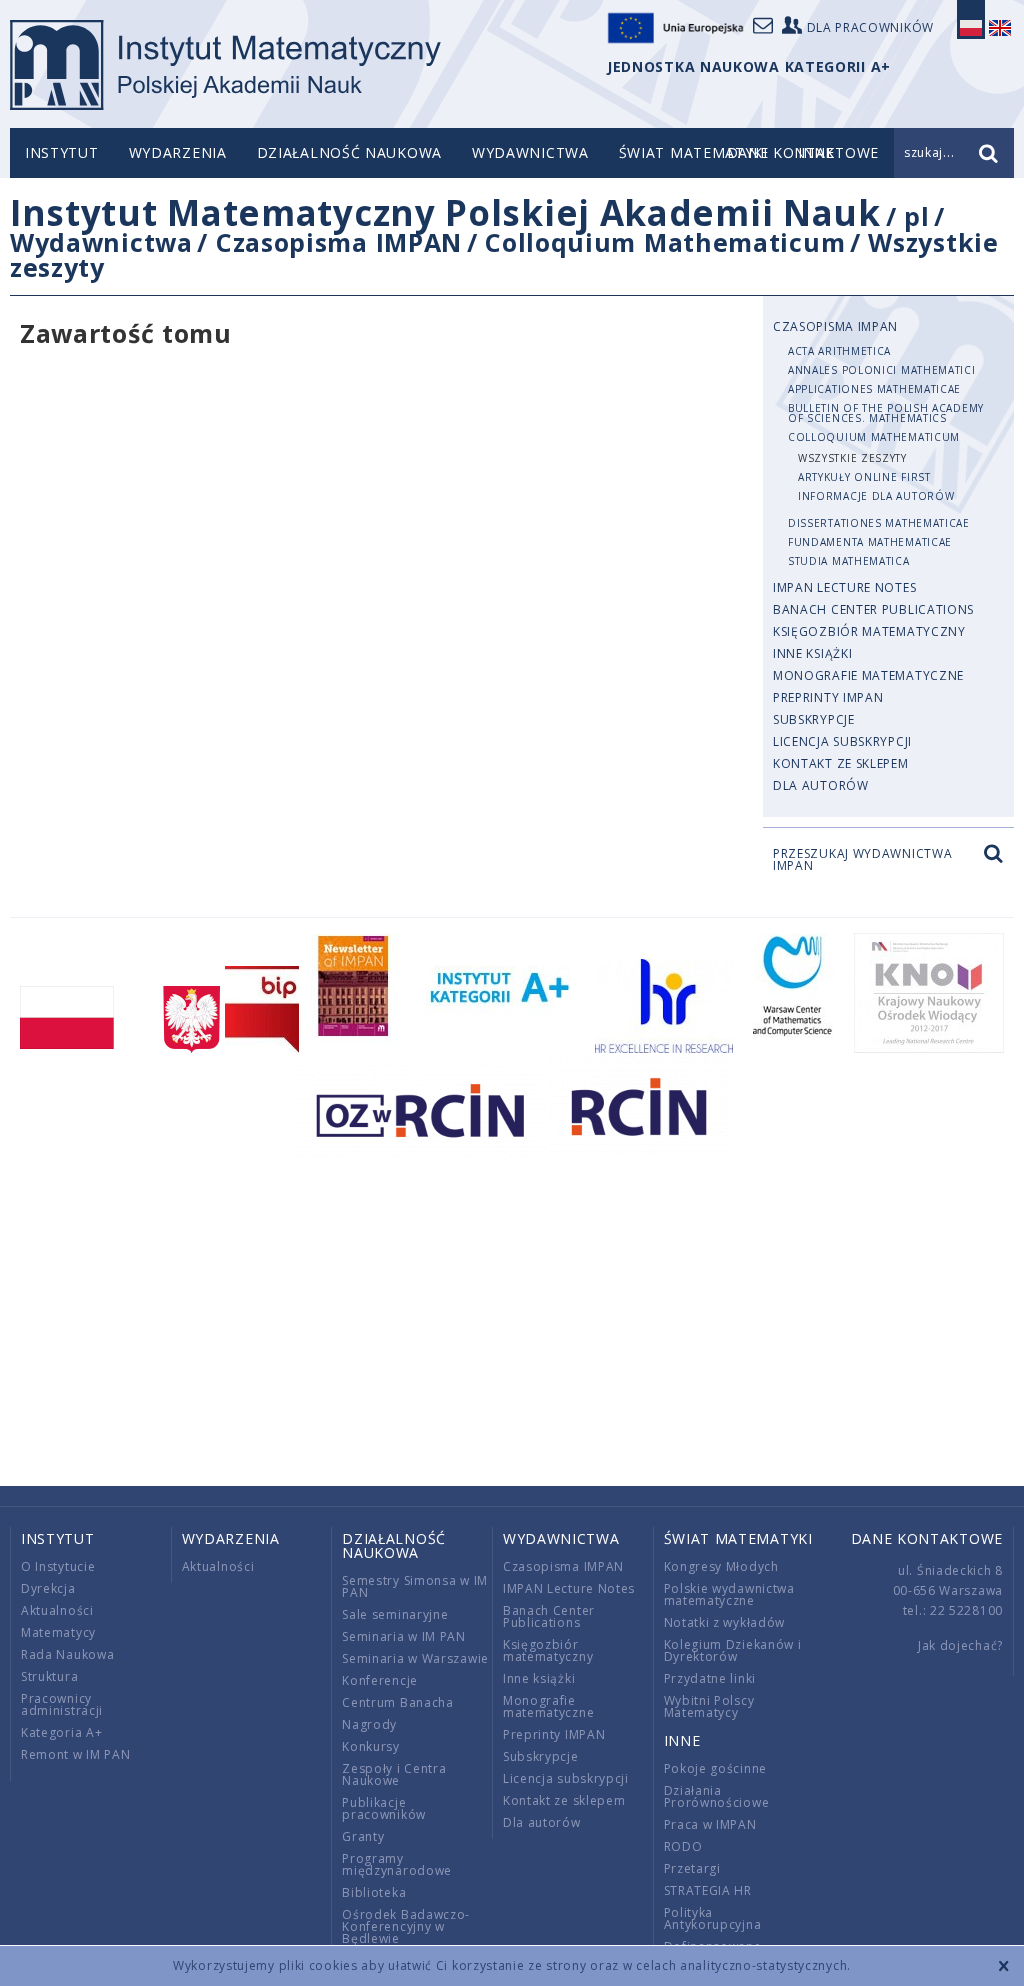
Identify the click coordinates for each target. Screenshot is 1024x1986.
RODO (683, 1846)
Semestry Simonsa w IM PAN (415, 1586)
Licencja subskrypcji (842, 741)
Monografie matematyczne (868, 675)
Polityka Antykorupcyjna (713, 1918)
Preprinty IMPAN (828, 697)
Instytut (62, 152)
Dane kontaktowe (927, 1538)
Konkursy (371, 1746)
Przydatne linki (710, 1678)
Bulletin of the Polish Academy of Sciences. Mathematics (886, 413)
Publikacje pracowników (384, 1808)
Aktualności (57, 1610)
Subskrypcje (814, 719)
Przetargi (692, 1868)
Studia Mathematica (849, 561)
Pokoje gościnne (716, 1768)
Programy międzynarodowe (397, 1864)
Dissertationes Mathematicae (879, 523)
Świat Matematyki (693, 152)
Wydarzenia (178, 152)
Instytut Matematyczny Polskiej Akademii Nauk (445, 212)
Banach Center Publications (873, 609)
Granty (363, 1836)
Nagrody (369, 1724)
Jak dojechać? (960, 1645)
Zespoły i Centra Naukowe (394, 1774)
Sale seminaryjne (395, 1614)
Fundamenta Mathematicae (870, 542)
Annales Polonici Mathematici (882, 370)
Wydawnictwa (530, 152)
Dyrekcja (48, 1588)
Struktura (49, 1676)
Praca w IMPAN (710, 1824)
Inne (682, 1740)
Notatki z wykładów (725, 1622)
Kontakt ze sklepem (841, 763)
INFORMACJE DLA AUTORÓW (876, 496)
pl (916, 216)
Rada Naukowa (67, 1654)
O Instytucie (58, 1566)
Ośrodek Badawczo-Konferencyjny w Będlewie (406, 1926)
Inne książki (812, 653)
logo (225, 65)
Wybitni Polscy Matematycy (709, 1706)
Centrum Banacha (398, 1702)
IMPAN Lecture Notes (844, 587)
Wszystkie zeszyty (852, 458)
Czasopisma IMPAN (339, 242)
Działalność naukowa (349, 152)
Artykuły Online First (864, 477)
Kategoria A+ (61, 1732)
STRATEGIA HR (708, 1890)
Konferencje (380, 1680)
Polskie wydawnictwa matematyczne (729, 1594)
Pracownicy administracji (62, 1704)
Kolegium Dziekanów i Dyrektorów (733, 1650)
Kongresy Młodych (721, 1566)
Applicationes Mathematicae (874, 389)
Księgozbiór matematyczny (869, 631)
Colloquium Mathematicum (665, 242)
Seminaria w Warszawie (415, 1658)
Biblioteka (374, 1892)
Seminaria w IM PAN (404, 1636)
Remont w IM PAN (76, 1754)
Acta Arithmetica (839, 351)
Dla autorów (821, 785)
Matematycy (58, 1632)
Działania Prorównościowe (717, 1796)
